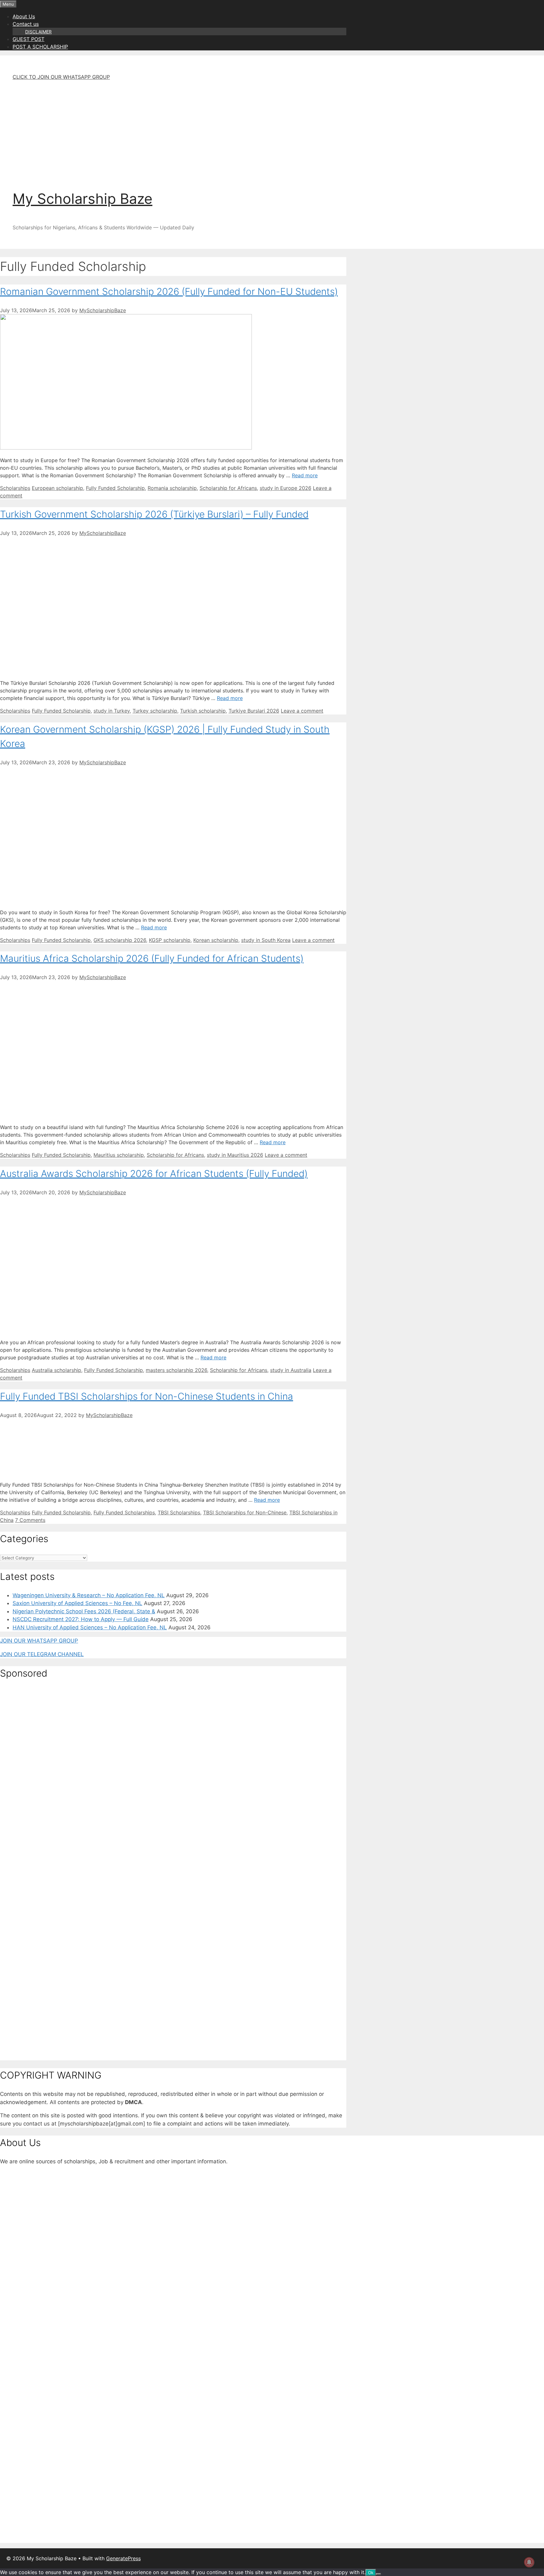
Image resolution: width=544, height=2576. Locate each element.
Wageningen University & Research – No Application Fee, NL (89, 1595)
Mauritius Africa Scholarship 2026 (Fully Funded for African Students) (152, 958)
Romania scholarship (172, 488)
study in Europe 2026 (286, 488)
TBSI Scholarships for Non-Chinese (245, 1512)
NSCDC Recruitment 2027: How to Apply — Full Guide (81, 1619)
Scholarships (15, 488)
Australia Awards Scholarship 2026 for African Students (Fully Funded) (154, 1173)
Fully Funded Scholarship (115, 488)
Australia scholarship (57, 1370)
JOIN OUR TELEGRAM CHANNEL (42, 1654)
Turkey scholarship (155, 711)
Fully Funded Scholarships (124, 1512)
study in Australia (291, 1370)
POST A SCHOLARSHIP (40, 47)
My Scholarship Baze (82, 199)
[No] (378, 2574)
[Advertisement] (186, 130)
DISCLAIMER (38, 32)
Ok (371, 2573)
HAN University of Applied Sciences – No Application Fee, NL (90, 1627)
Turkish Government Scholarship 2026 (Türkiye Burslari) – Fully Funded (154, 514)
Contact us (26, 24)
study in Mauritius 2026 (235, 1155)
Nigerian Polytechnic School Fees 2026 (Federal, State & (84, 1611)
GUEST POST (28, 39)
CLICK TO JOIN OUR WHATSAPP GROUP (61, 77)
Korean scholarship (216, 940)
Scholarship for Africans (228, 488)
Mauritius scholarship (119, 1155)
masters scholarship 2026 (176, 1370)
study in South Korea (266, 940)
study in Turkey (112, 711)
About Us (24, 16)
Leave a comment (302, 711)
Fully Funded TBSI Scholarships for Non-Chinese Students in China (147, 1396)
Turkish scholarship (203, 711)
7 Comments (30, 1520)
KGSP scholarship (170, 940)
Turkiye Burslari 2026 (254, 711)
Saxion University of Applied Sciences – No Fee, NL (77, 1603)
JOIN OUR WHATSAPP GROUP (39, 1641)
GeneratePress (123, 2558)
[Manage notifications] (529, 2562)
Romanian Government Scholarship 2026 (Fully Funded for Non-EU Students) (169, 291)
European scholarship (57, 488)
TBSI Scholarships (179, 1512)
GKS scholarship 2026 (120, 940)
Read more (305, 475)
